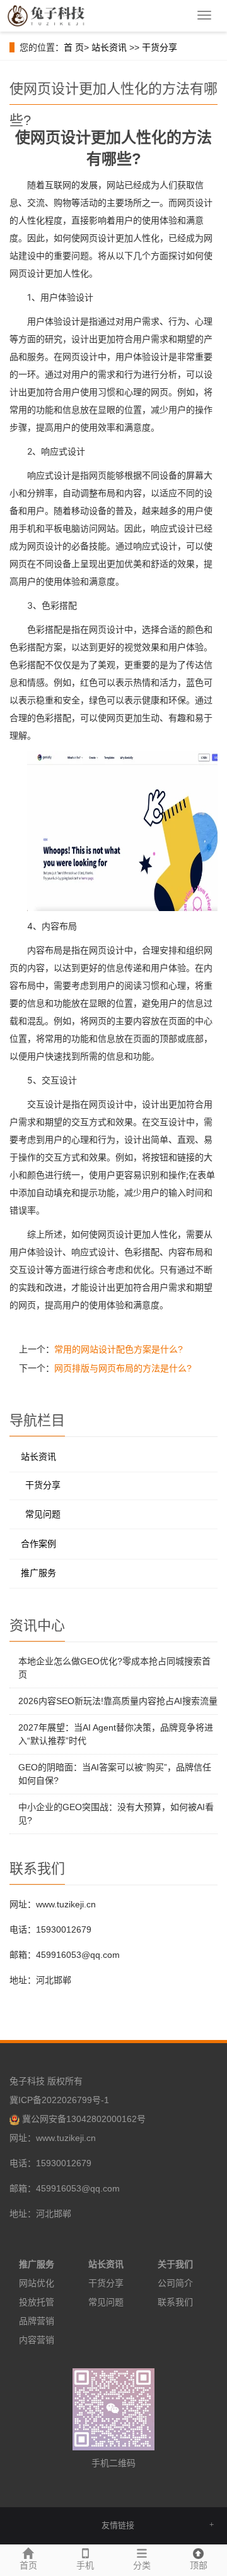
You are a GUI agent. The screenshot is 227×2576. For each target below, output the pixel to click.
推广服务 (38, 1573)
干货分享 (160, 47)
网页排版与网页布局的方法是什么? (123, 1368)
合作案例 (38, 1544)
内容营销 (37, 2340)
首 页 (74, 47)
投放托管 (37, 2302)
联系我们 (175, 2302)
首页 (28, 2565)
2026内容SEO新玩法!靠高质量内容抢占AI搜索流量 (118, 1701)
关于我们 (175, 2264)
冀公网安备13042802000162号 (84, 2119)
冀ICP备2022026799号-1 (59, 2100)
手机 (85, 2565)
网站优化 (37, 2283)
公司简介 (175, 2283)
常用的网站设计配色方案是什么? (119, 1349)
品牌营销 (37, 2321)
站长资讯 (109, 47)
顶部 (199, 2565)
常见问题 (43, 1514)
